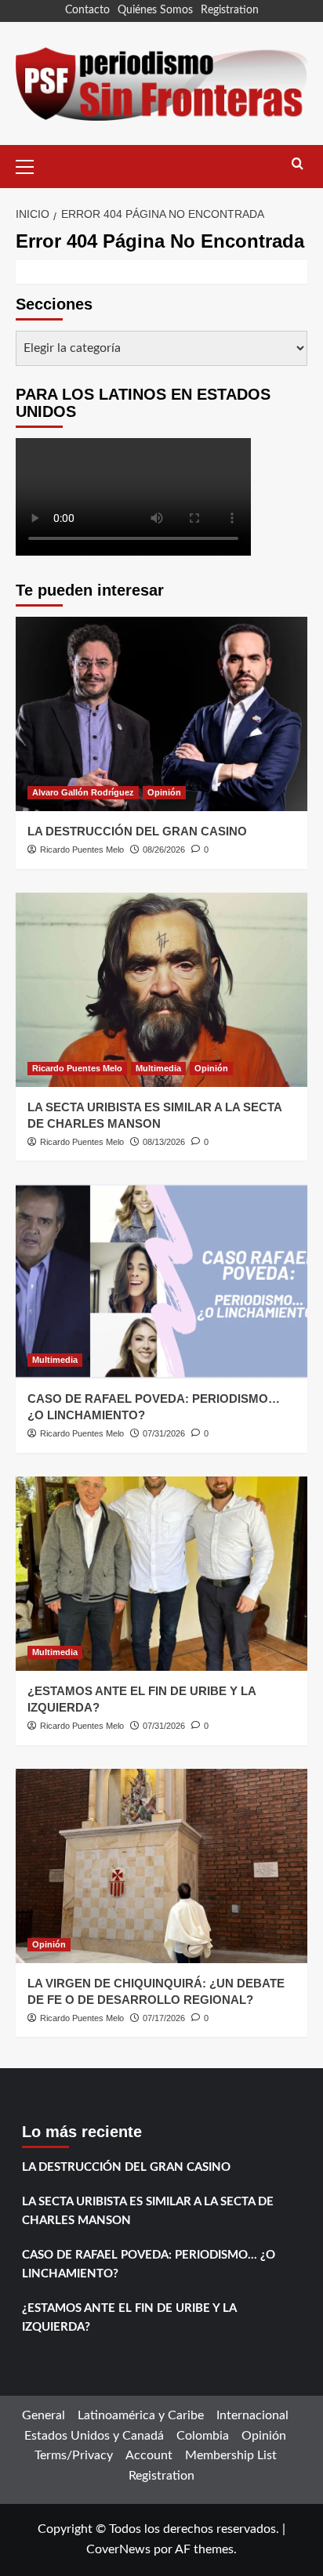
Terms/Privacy (74, 2455)
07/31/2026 (164, 1433)
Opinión (164, 792)
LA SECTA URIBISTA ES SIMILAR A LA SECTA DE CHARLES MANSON (148, 2211)
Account (149, 2455)
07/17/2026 (164, 2018)
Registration (230, 10)
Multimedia (158, 1068)
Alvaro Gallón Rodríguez (83, 792)
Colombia (203, 2436)
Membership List (231, 2455)
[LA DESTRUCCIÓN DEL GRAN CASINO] (161, 714)
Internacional (252, 2415)
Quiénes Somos (155, 10)
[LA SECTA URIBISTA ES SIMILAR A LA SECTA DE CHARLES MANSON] (161, 990)
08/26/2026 (164, 850)
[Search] (298, 164)
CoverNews (118, 2549)
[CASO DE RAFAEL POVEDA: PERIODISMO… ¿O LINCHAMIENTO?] (161, 1281)
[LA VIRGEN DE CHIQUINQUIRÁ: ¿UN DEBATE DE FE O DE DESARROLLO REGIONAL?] (161, 1866)
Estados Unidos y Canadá (94, 2436)
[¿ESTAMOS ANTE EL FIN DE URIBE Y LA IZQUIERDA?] (161, 1574)
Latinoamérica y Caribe (141, 2415)
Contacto (87, 10)
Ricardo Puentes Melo (82, 850)
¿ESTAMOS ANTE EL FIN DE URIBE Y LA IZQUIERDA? (129, 2318)
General (44, 2415)
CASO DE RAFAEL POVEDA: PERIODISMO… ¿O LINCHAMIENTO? (149, 2264)
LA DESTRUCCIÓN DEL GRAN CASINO (137, 831)
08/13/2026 (164, 1142)
